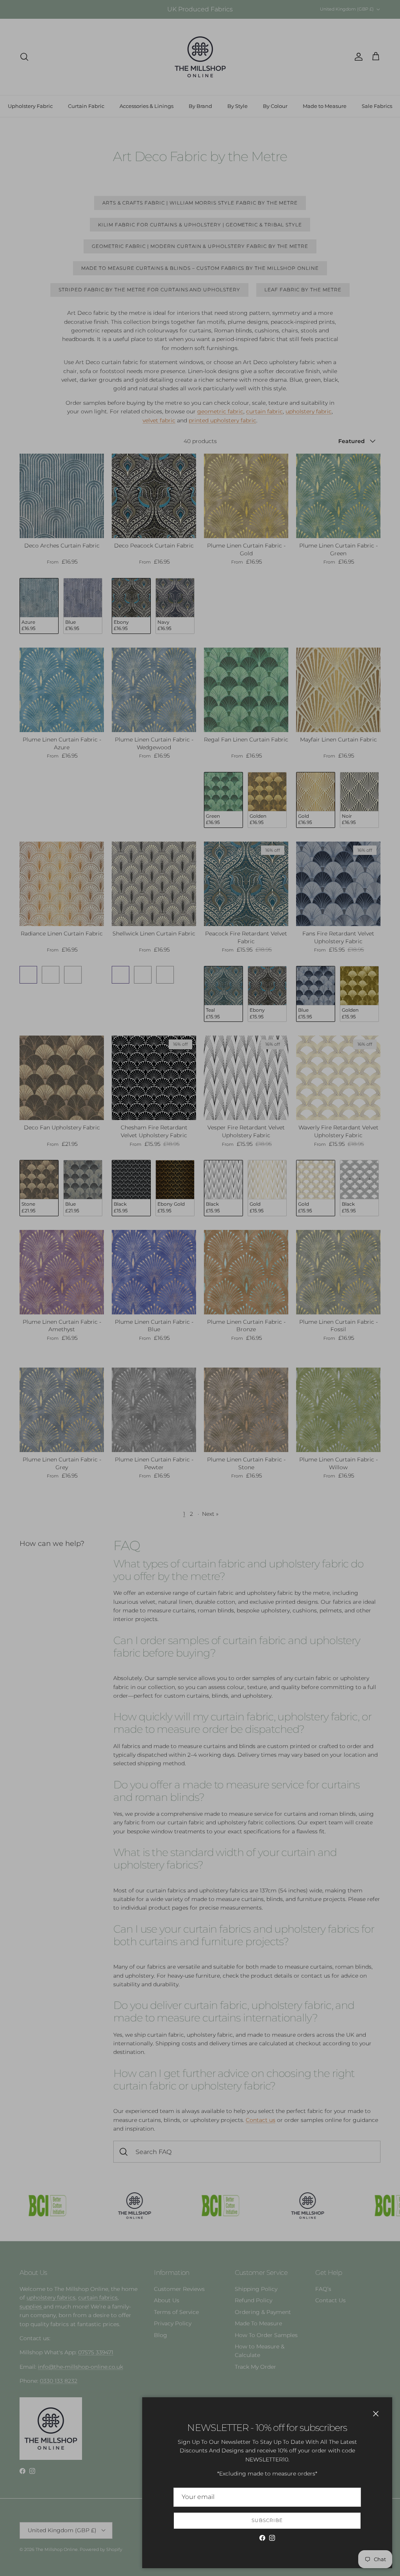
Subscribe (267, 2520)
